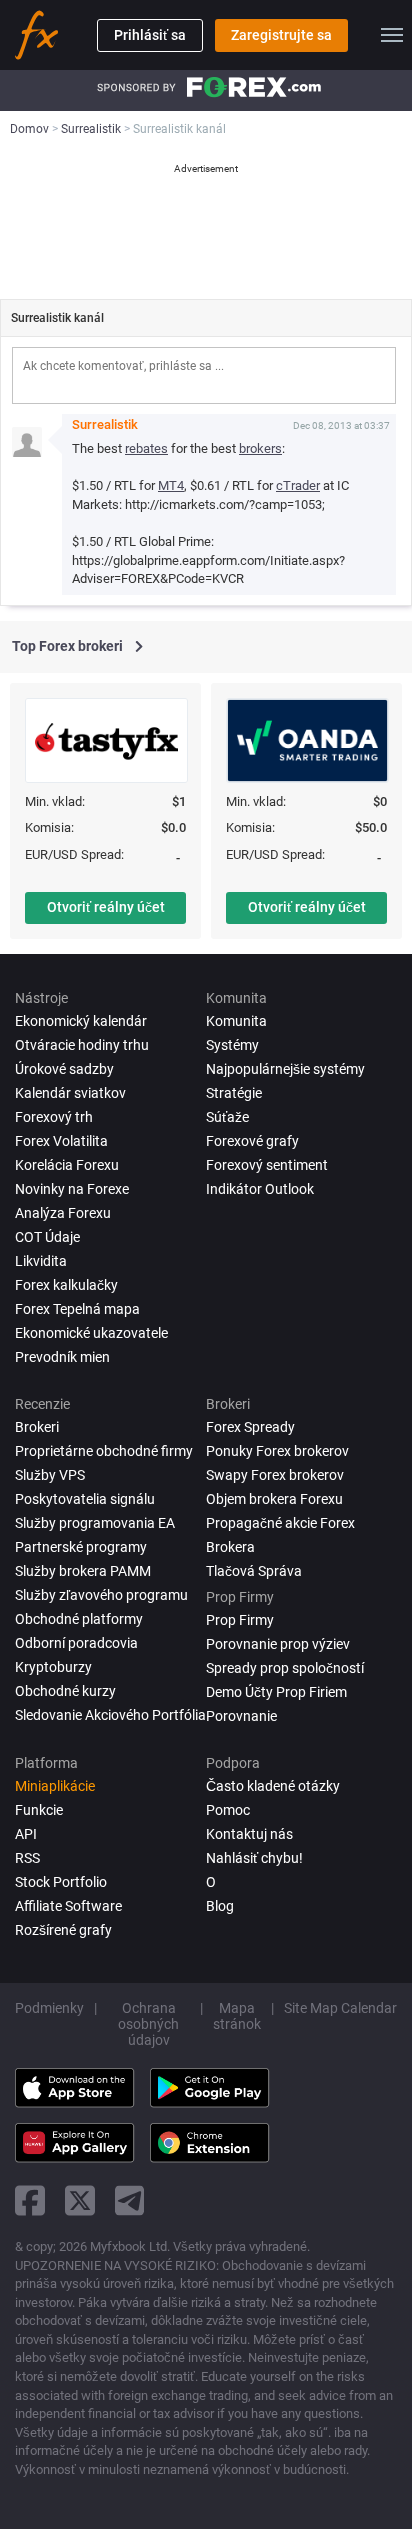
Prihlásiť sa (150, 35)
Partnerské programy (81, 1547)
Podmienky (49, 2008)
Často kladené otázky (273, 1786)
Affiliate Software (68, 1906)
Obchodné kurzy (65, 1691)
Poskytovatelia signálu (85, 1499)
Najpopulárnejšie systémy (285, 1069)
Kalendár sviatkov (70, 1093)
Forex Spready (250, 1427)
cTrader (298, 485)
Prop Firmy (240, 1620)
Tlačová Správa (254, 1571)
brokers (260, 448)
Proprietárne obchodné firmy (104, 1451)
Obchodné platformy (79, 1619)
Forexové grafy (252, 1141)
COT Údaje (47, 1237)
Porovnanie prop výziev (278, 1644)
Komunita (236, 1021)
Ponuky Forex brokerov (277, 1451)
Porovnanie (241, 1716)
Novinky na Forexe (72, 1189)
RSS (27, 1858)
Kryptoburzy (53, 1667)
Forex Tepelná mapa (77, 1309)
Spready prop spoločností (285, 1668)
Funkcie (39, 1810)
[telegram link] (130, 2200)
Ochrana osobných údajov (148, 2024)
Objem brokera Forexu (274, 1499)
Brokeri (37, 1427)
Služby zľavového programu (101, 1595)
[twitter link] (80, 2200)
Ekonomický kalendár (81, 1021)
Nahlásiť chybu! (254, 1858)
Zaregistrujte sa (281, 35)
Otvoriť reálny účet (106, 907)
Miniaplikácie (55, 1786)
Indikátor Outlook (260, 1189)
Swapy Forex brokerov (275, 1475)
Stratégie (234, 1093)
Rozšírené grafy (63, 1930)
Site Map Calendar (340, 2008)
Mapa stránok (237, 2016)
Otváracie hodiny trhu (82, 1045)
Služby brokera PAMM (83, 1571)
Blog (220, 1906)
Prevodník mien (62, 1357)
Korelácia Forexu (67, 1165)
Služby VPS (50, 1475)
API (26, 1834)
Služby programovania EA (95, 1523)
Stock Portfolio (61, 1882)
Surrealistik (105, 424)
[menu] (392, 35)
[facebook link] (30, 2200)
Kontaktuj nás (249, 1834)
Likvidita (41, 1261)
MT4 (171, 485)
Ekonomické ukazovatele (91, 1333)
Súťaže (227, 1117)
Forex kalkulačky (66, 1285)
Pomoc (228, 1810)
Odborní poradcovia (76, 1643)
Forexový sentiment (267, 1165)
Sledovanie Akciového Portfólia (110, 1715)
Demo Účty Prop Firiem (276, 1692)
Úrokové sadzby (64, 1069)
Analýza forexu (63, 1213)
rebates (146, 448)
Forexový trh (54, 1117)
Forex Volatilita (61, 1141)
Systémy (232, 1045)
